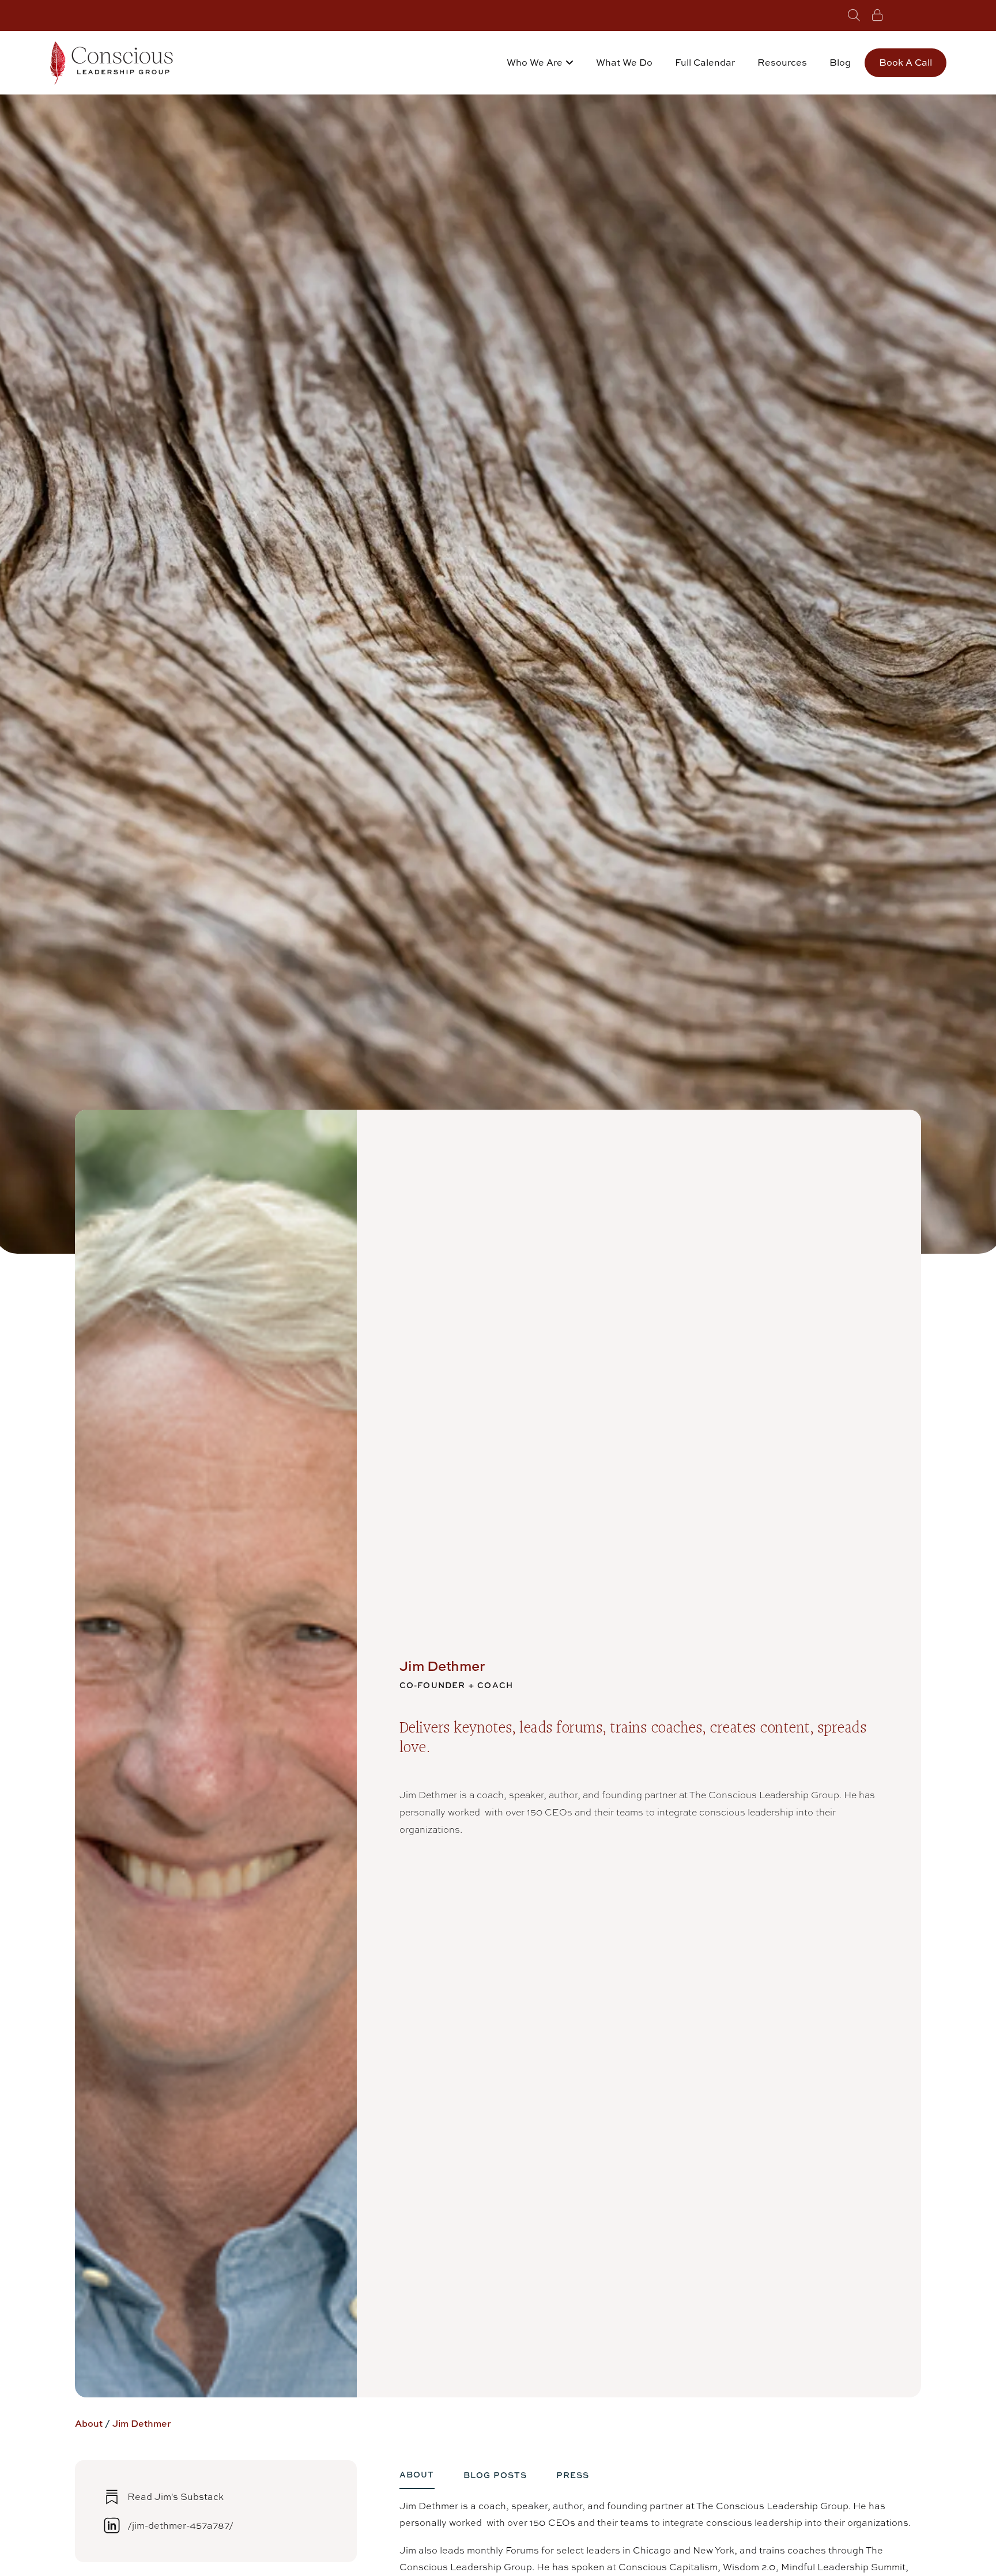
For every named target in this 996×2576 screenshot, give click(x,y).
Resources (782, 62)
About (89, 2423)
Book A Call (906, 62)
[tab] (417, 2479)
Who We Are (535, 62)
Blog (840, 62)
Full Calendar (705, 62)
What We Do (624, 62)
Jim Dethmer (142, 2423)
